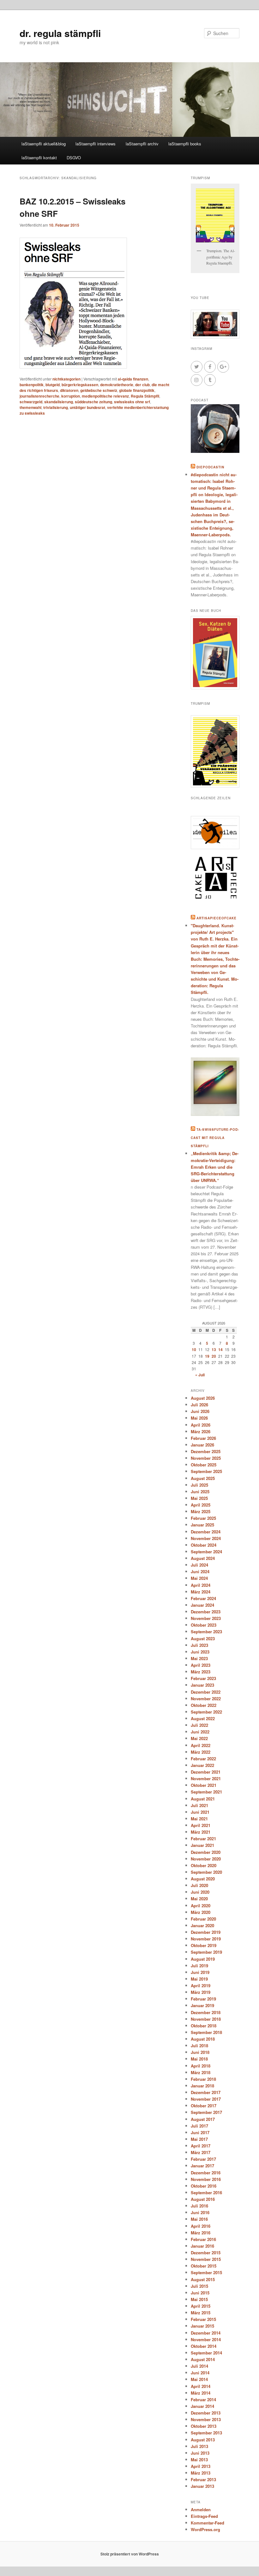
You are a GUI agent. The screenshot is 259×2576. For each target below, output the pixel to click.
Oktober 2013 (204, 2426)
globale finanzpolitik (137, 390)
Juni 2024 (200, 1571)
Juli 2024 (199, 1565)
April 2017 (201, 2146)
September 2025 (206, 1471)
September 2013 (206, 2433)
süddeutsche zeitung (93, 402)
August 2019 (203, 1959)
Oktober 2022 (204, 1705)
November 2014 (206, 2339)
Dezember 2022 (206, 1692)
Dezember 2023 (206, 1612)
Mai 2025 (199, 1498)
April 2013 (201, 2466)
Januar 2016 (202, 2246)
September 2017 (206, 2112)
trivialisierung (56, 407)
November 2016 (206, 2179)
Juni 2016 (200, 2212)
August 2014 (203, 2359)
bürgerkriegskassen (80, 385)
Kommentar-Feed (208, 2523)
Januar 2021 (202, 1845)
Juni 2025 (200, 1492)
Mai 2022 (199, 1738)
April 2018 (201, 2066)
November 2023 (206, 1618)
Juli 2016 (199, 2206)
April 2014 (201, 2386)
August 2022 (203, 1718)
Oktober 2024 (204, 1545)
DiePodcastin (210, 467)
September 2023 (206, 1632)
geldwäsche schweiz (99, 390)
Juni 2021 (200, 1812)
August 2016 (203, 2199)
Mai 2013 (199, 2460)
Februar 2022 (203, 1759)
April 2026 (201, 1425)
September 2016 (206, 2192)
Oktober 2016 (204, 2186)
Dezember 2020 (206, 1852)
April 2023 (201, 1665)
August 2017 (203, 2119)
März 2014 (201, 2393)
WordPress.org (205, 2529)
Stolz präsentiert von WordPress (130, 2554)
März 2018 (201, 2072)
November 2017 (206, 2099)
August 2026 (203, 1398)
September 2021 (206, 1792)
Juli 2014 (199, 2366)
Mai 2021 (199, 1819)
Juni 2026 (200, 1411)
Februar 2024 (203, 1598)
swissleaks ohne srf (132, 402)
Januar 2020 (202, 1925)
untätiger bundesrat (87, 407)
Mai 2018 (199, 2059)
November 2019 (206, 1939)
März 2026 (201, 1431)
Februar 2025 (203, 1518)
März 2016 (201, 2233)
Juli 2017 (199, 2126)
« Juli (200, 1375)
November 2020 (206, 1859)
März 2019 (201, 1992)
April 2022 (201, 1745)
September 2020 (206, 1872)
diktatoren (69, 390)
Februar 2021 (203, 1839)
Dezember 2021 (206, 1772)
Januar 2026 (202, 1445)
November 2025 (206, 1458)
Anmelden (201, 2509)
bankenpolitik (32, 385)
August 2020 (203, 1879)
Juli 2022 (199, 1725)
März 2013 (201, 2473)
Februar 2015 (203, 2319)
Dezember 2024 (206, 1532)
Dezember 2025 (206, 1451)
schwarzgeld (31, 402)
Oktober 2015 (204, 2266)
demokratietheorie (117, 385)
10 (194, 1349)
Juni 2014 (200, 2373)
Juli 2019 (199, 1966)
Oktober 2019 (204, 1945)
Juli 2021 (199, 1805)
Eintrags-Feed (204, 2516)
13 (214, 1349)
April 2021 (201, 1825)
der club (142, 385)
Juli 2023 (199, 1645)
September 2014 (206, 2353)
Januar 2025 (202, 1525)
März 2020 (201, 1912)
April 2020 (201, 1906)
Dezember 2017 (206, 2092)
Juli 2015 (199, 2286)
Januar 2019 (202, 2005)
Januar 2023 (202, 1685)
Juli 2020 (199, 1885)
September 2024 (206, 1552)
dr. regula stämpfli (60, 33)
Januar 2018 (202, 2086)
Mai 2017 (199, 2139)
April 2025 (201, 1505)
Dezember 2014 (206, 2333)
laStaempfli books (185, 144)
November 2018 (206, 2019)
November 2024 (206, 1538)
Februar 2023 (203, 1678)
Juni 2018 (200, 2052)
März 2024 (201, 1592)
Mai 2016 (199, 2219)
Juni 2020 (200, 1892)
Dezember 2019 (206, 1932)
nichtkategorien (66, 379)
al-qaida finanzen (133, 379)
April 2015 (201, 2306)
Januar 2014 (202, 2406)
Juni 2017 (200, 2132)
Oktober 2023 (204, 1625)
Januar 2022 (202, 1765)
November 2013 (206, 2419)
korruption (71, 396)
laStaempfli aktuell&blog (44, 144)
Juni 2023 (200, 1652)
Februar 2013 (203, 2479)
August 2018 (203, 2039)
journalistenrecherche (39, 396)
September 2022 (206, 1712)
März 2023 (201, 1672)
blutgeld (53, 385)
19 (207, 1356)
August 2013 (203, 2440)
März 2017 (201, 2152)
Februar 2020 (203, 1919)
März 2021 (201, 1832)
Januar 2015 (202, 2326)
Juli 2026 (199, 1405)
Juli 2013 (199, 2446)
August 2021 (203, 1799)
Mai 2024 (199, 1578)
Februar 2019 (203, 1999)
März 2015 (201, 2313)
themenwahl (30, 407)
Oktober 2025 (204, 1465)
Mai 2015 (199, 2299)
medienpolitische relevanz (105, 396)
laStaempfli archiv (142, 144)
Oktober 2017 (204, 2106)
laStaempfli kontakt (39, 158)
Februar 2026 (203, 1438)
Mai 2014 (199, 2379)
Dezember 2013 (206, 2413)
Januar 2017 (202, 2166)
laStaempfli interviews (96, 144)
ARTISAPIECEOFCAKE (217, 918)
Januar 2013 (202, 2486)
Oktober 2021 (204, 1785)
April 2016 (201, 2226)
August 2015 (203, 2279)
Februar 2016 (203, 2239)
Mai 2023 (199, 1658)
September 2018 (206, 2032)
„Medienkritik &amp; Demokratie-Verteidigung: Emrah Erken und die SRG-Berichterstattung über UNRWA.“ (215, 1167)
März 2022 (201, 1752)
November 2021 (206, 1778)
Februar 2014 (203, 2399)
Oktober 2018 (204, 2026)
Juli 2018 (199, 2046)
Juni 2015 (200, 2293)
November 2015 (206, 2259)
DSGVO (74, 158)
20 (214, 1356)
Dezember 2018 (206, 2012)
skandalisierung (59, 402)
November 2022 (206, 1699)
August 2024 (203, 1558)
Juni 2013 (200, 2453)
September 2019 (206, 1952)
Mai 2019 (199, 1979)
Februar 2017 (203, 2159)
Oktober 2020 (204, 1865)
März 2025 (201, 1511)
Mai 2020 (199, 1899)
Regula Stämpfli (145, 396)
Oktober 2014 (204, 2346)
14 (220, 1349)
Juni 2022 (200, 1732)
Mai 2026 (199, 1418)
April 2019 (201, 1985)
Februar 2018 (203, 2079)
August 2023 (203, 1638)
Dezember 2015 (206, 2253)
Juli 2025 (199, 1485)
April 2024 (201, 1585)
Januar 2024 (202, 1605)
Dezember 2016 (206, 2173)
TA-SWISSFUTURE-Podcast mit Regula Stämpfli (215, 1138)
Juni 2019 (200, 1972)
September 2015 (206, 2272)
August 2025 (203, 1478)
